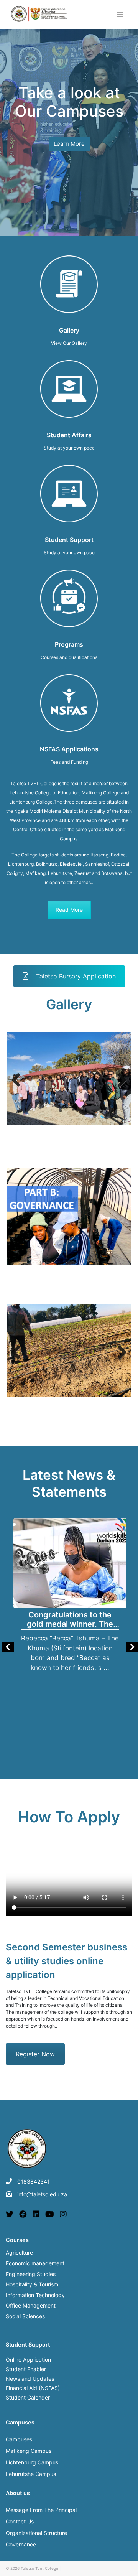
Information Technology (35, 2296)
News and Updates (30, 2379)
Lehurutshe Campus (31, 2474)
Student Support (69, 540)
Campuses (19, 2439)
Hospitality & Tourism (32, 2285)
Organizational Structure (36, 2533)
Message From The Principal (41, 2510)
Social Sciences (25, 2317)
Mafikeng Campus (29, 2451)
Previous (19, 1080)
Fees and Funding (69, 762)
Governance (21, 2544)
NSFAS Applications (69, 749)
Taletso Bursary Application (76, 976)
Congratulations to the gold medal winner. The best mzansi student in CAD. (70, 1620)
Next (119, 1080)
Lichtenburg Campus (32, 2462)
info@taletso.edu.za (42, 2194)
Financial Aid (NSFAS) (33, 2388)
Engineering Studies (31, 2275)
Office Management (31, 2306)
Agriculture (19, 2253)
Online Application (28, 2359)
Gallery (69, 330)
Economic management (35, 2264)
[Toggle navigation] (120, 15)
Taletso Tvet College (39, 2568)
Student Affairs (69, 435)
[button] (15, 113)
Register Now (35, 2054)
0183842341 (34, 2182)
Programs (69, 644)
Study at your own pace (69, 448)
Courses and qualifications (69, 657)
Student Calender (28, 2397)
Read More (69, 910)
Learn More (69, 144)
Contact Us (20, 2521)
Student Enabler (26, 2369)
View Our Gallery (69, 343)
